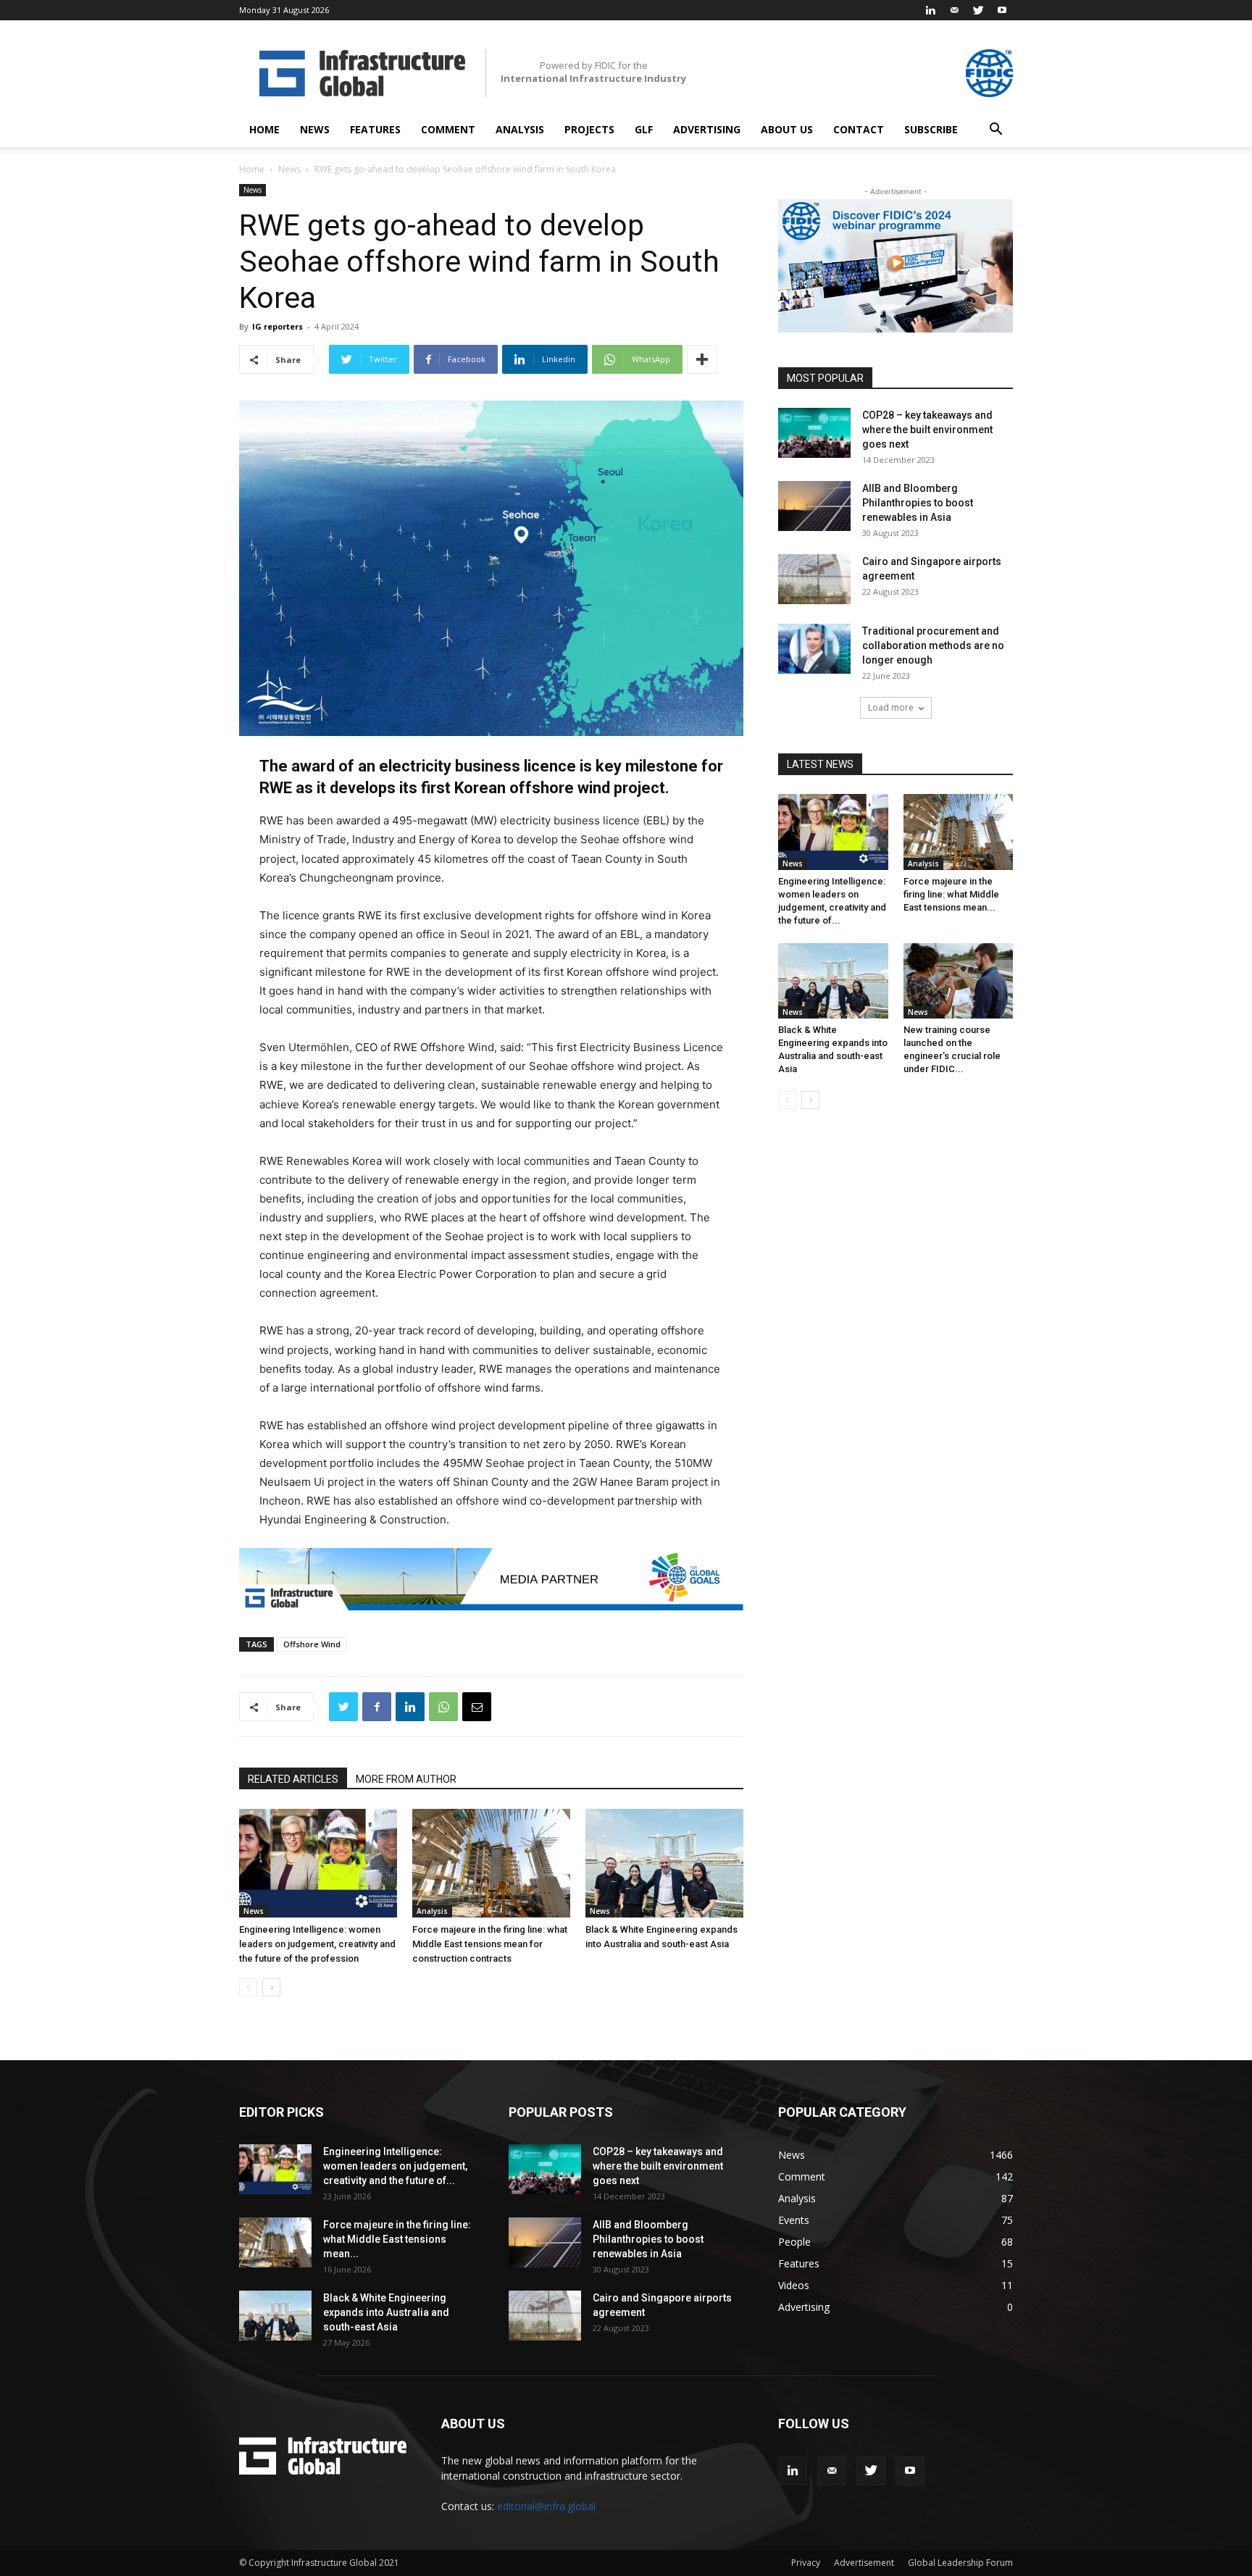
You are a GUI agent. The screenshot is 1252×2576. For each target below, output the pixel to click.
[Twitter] (978, 10)
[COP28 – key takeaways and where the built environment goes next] (814, 433)
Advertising (707, 129)
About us (787, 129)
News (315, 129)
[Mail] (954, 10)
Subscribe (931, 129)
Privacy (806, 2563)
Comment (448, 129)
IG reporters (277, 326)
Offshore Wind (312, 1644)
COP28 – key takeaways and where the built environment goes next (927, 430)
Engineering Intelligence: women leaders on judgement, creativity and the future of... (395, 2166)
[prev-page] (248, 1987)
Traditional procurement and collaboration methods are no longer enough (933, 645)
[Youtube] (1002, 10)
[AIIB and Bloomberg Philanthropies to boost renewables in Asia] (814, 506)
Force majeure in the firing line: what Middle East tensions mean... (951, 894)
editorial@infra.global (546, 2506)
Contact (859, 129)
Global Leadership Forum (960, 2563)
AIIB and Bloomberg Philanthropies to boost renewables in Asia (918, 503)
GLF (644, 129)
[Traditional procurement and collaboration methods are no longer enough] (814, 649)
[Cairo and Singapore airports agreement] (814, 579)
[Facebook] (377, 1707)
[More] (702, 359)
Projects (589, 129)
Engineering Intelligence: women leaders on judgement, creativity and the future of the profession (317, 1944)
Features (375, 129)
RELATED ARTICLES (293, 1779)
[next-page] (271, 1987)
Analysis (520, 129)
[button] (996, 131)
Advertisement (864, 2563)
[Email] (477, 1707)
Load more (891, 707)
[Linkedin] (930, 10)
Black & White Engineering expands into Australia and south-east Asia (386, 2312)
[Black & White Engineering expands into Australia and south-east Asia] (664, 1863)
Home (264, 129)
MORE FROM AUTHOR (406, 1779)
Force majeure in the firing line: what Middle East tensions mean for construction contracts (490, 1944)
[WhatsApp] (443, 1707)
